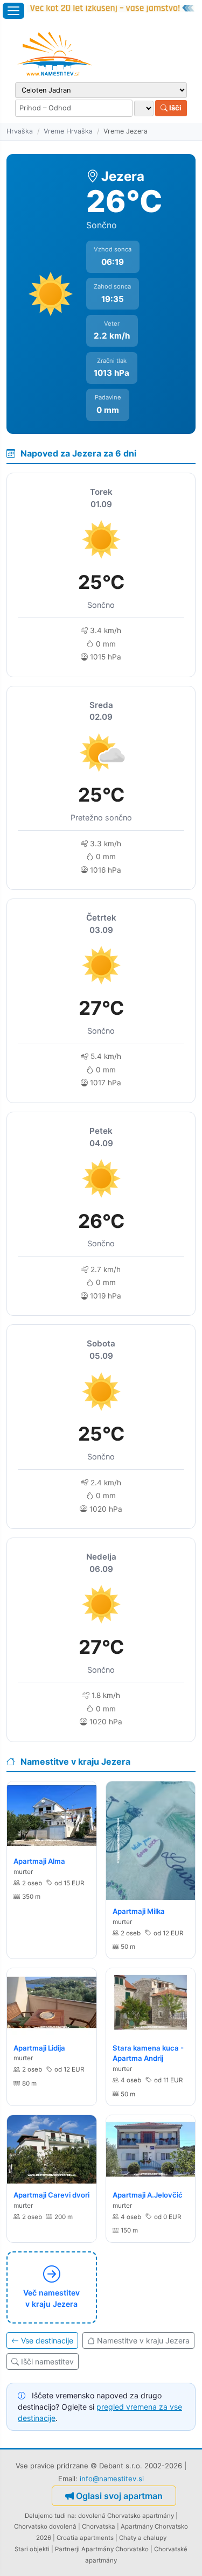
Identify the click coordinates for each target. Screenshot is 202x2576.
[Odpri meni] (13, 11)
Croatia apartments (85, 2538)
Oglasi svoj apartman (119, 2496)
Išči (175, 108)
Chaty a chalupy (143, 2538)
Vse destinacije (47, 2340)
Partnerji (67, 2549)
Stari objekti (32, 2549)
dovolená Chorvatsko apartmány (126, 2516)
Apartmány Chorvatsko (115, 2549)
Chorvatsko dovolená (45, 2526)
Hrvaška (20, 131)
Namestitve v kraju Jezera (143, 2340)
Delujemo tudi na (50, 2516)
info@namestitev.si (112, 2479)
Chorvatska (99, 2526)
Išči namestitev (47, 2361)
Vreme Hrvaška (68, 131)
